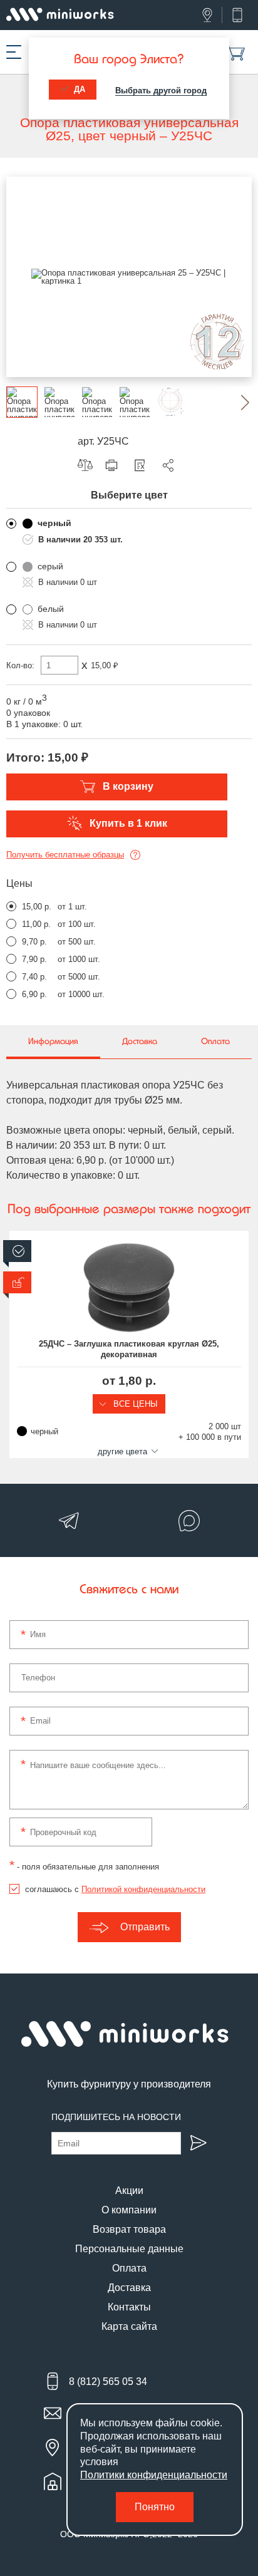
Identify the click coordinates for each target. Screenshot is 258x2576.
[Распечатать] (115, 465)
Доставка (129, 2288)
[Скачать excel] (143, 465)
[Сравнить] (88, 465)
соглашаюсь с (115, 1889)
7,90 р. (34, 959)
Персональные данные (129, 2249)
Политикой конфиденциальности (143, 1889)
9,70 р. (34, 942)
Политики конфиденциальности (154, 2475)
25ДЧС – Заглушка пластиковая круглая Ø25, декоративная (129, 1349)
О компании (129, 2210)
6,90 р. (34, 994)
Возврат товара (129, 2229)
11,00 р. (36, 924)
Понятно (155, 2507)
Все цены (134, 1404)
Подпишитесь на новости (116, 2117)
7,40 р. (34, 977)
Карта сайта (129, 2326)
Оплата (129, 2268)
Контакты (129, 2307)
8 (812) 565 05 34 (108, 2382)
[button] (236, 402)
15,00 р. (37, 907)
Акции (129, 2191)
